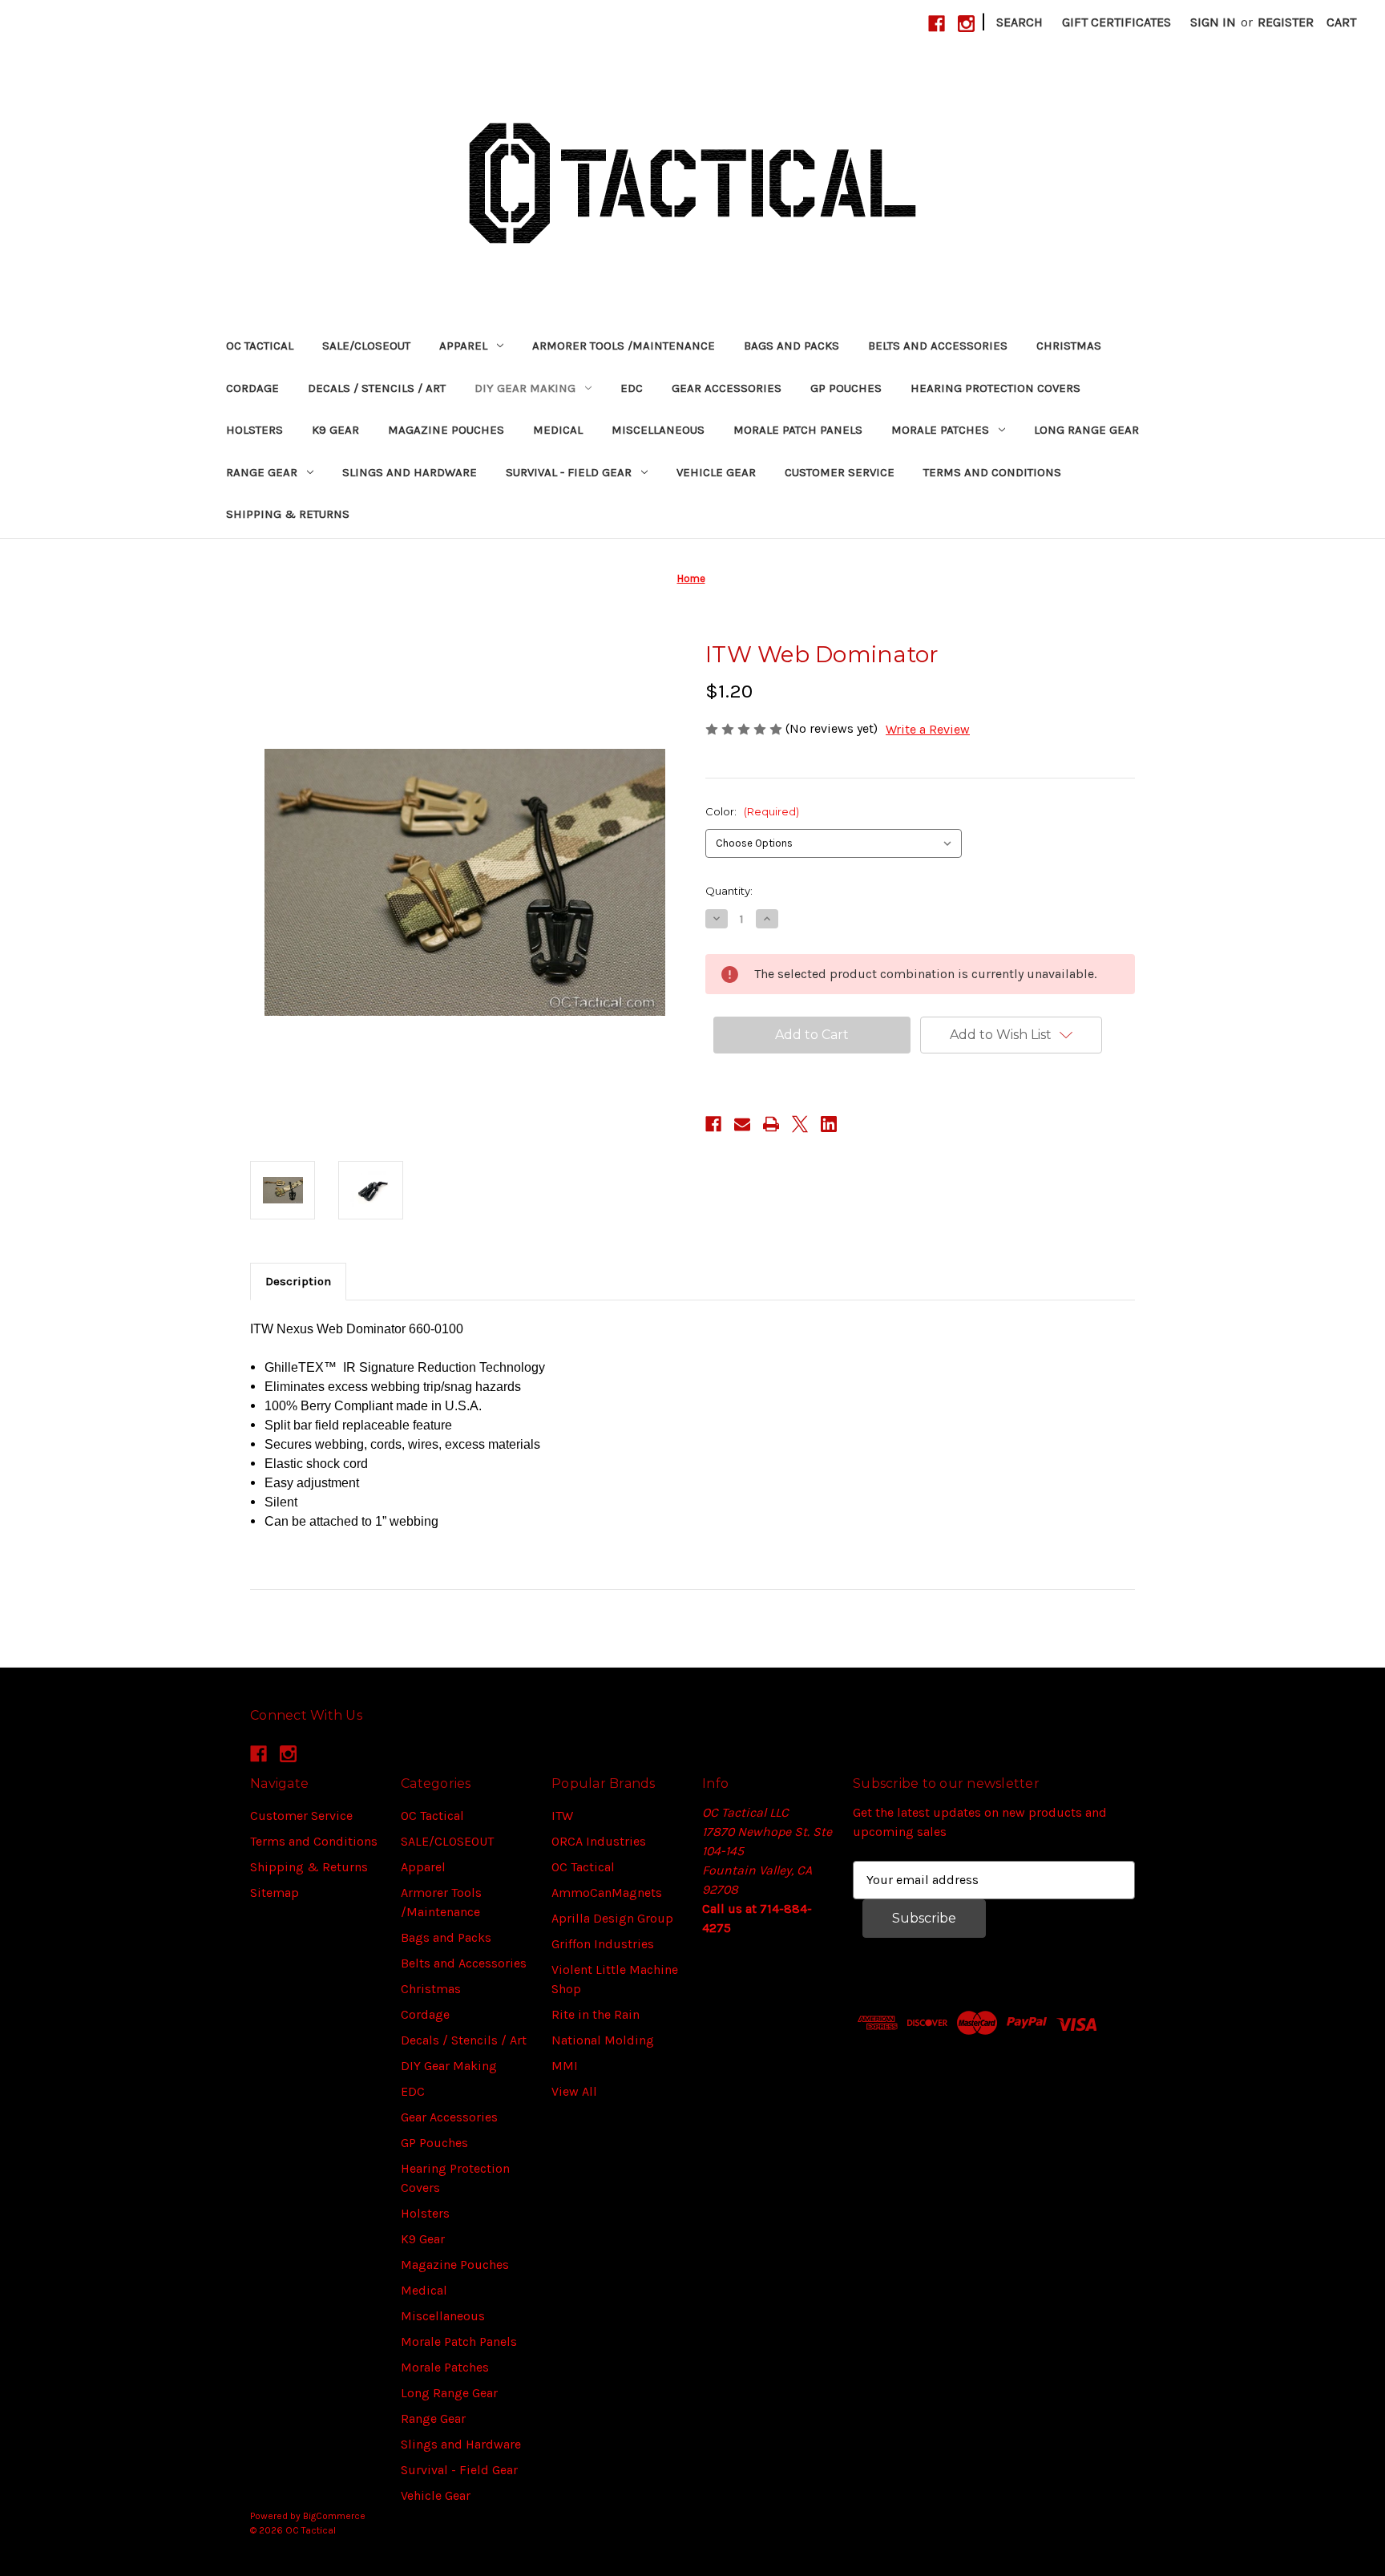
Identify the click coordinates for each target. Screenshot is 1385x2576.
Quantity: (729, 891)
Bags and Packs (791, 346)
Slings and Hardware (410, 472)
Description (298, 1281)
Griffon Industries (603, 1944)
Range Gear (262, 472)
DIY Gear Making (525, 388)
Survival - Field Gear (569, 472)
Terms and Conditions (992, 472)
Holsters (254, 430)
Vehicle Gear (716, 472)
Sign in (1213, 22)
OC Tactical (260, 346)
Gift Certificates (1116, 22)
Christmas (1069, 346)
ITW (562, 1816)
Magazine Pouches (446, 430)
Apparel (463, 346)
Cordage (252, 388)
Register (1286, 22)
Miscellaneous (658, 430)
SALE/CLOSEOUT (366, 346)
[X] (800, 1124)
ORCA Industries (599, 1841)
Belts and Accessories (938, 346)
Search (1020, 22)
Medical (558, 430)
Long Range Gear (1086, 430)
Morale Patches (940, 430)
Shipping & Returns (288, 514)
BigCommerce (334, 2516)
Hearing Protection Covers (995, 388)
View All (574, 2091)
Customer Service (840, 472)
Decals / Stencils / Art (377, 388)
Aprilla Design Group (612, 1918)
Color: (752, 811)
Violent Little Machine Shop (615, 1979)
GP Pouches (846, 388)
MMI (565, 2066)
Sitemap (275, 1893)
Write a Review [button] (928, 729)
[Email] (742, 1124)
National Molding (603, 2040)
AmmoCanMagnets (607, 1893)
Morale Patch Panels (798, 430)
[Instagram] (966, 24)
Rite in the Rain (596, 2014)
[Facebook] (937, 24)
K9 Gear (335, 430)
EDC (632, 388)
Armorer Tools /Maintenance (624, 346)
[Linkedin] (829, 1124)
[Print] (771, 1124)
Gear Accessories (727, 388)
